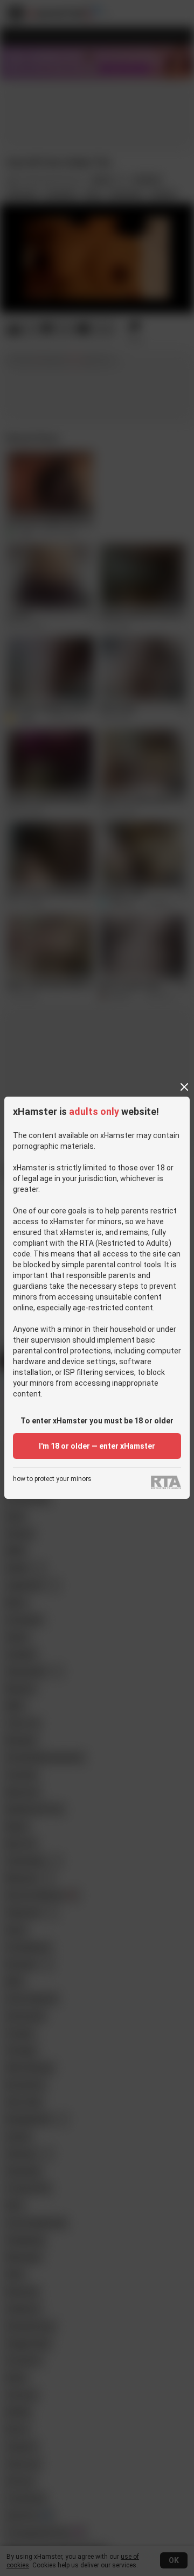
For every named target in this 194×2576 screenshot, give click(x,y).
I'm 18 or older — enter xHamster (97, 1446)
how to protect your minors (52, 1479)
